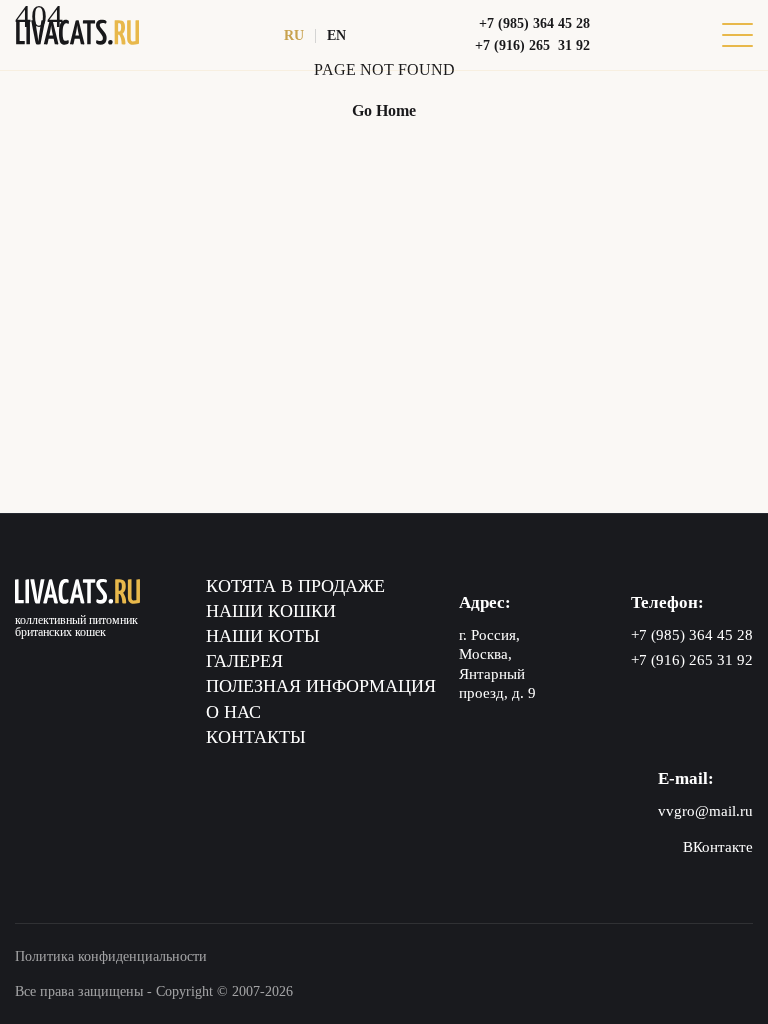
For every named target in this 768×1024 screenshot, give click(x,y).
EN (336, 35)
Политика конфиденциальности (111, 956)
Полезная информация (321, 686)
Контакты (256, 737)
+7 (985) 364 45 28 (534, 23)
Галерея (244, 661)
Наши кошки (271, 611)
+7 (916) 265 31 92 (532, 45)
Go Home (384, 110)
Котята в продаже (295, 586)
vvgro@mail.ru (705, 811)
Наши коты (263, 636)
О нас (233, 712)
